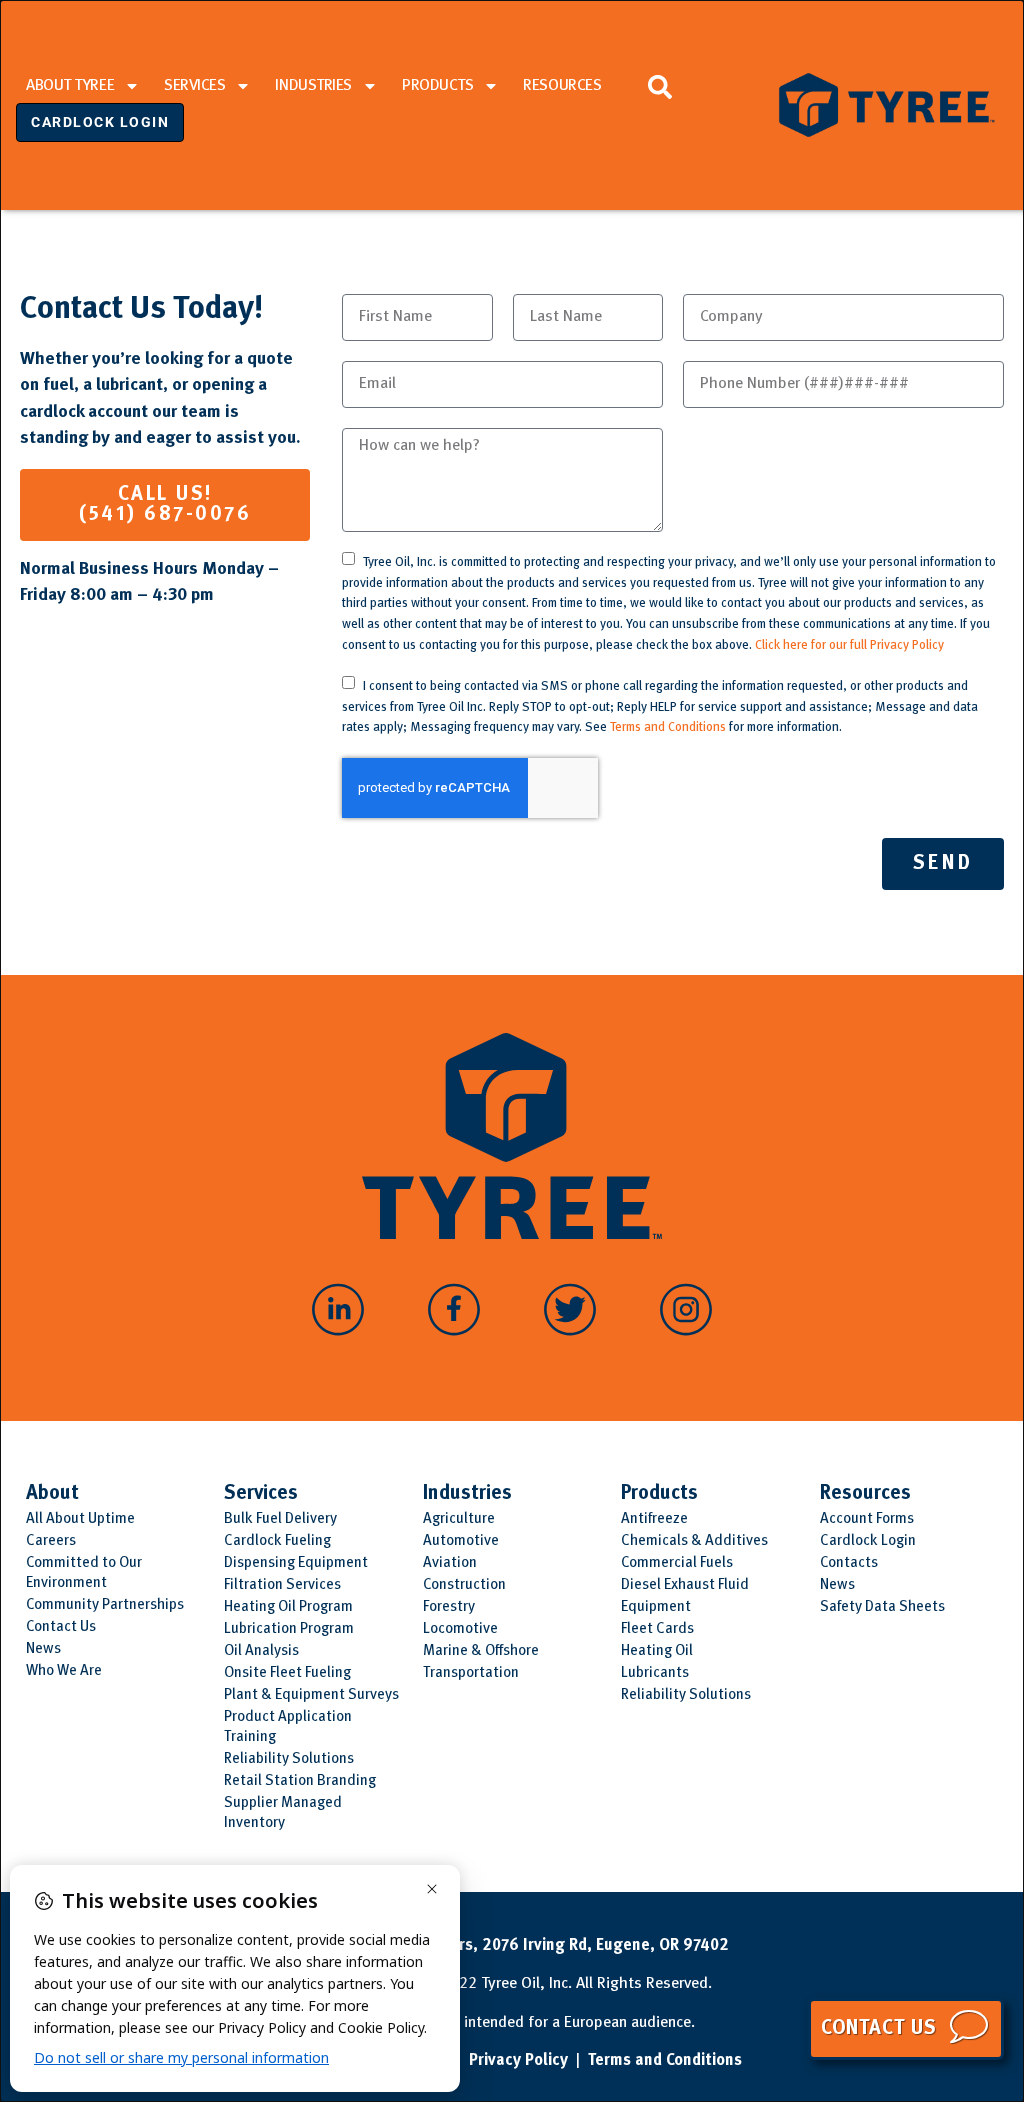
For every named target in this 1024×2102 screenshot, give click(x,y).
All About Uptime (80, 1519)
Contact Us (61, 1627)
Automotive (461, 1541)
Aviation (450, 1563)
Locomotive (460, 1629)
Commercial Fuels (677, 1563)
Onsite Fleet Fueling (287, 1673)
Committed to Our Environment (84, 1573)
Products (437, 86)
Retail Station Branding (300, 1781)
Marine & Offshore (481, 1651)
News (43, 1649)
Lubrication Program (289, 1629)
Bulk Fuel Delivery (280, 1519)
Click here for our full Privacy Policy (849, 645)
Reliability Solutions (289, 1759)
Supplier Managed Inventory (283, 1813)
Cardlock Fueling (277, 1541)
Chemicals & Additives (694, 1541)
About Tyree (70, 86)
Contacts (849, 1563)
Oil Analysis (261, 1651)
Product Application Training (288, 1727)
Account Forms (867, 1519)
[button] (659, 86)
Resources (562, 86)
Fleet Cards (657, 1629)
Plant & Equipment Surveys (311, 1695)
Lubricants (655, 1673)
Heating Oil (657, 1651)
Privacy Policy (518, 2061)
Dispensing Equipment (296, 1563)
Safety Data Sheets (882, 1607)
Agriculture (459, 1519)
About (52, 1494)
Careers (51, 1541)
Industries (313, 86)
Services (194, 86)
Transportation (471, 1673)
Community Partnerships (105, 1605)
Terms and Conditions (668, 727)
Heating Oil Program (288, 1607)
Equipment (656, 1607)
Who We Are (64, 1671)
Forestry (449, 1607)
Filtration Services (282, 1585)
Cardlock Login (868, 1541)
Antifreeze (654, 1519)
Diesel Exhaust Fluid (685, 1585)
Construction (464, 1585)
